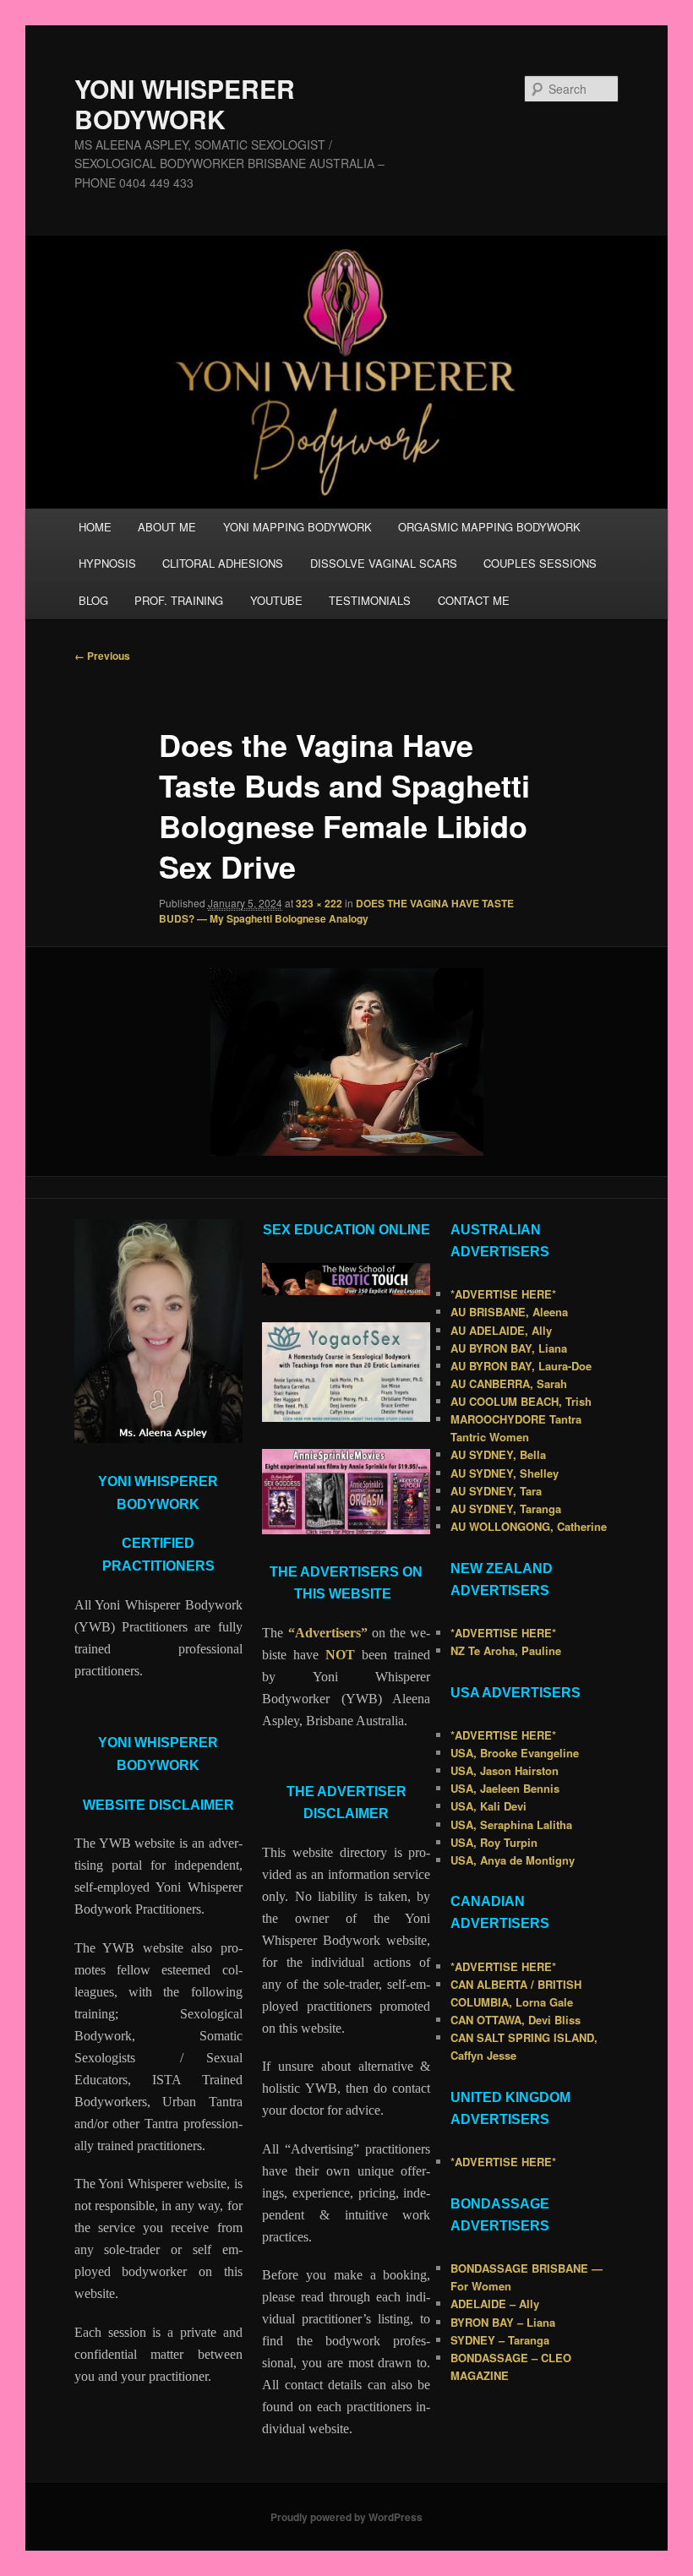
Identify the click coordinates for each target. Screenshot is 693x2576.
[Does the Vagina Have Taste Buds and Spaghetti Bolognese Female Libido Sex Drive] (346, 1062)
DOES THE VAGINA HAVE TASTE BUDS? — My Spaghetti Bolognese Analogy (336, 911)
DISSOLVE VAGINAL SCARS (384, 563)
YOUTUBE (276, 600)
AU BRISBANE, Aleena (509, 1312)
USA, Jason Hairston (505, 1770)
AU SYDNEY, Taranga (506, 1509)
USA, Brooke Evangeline (515, 1753)
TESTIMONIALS (370, 600)
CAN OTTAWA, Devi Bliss (516, 2020)
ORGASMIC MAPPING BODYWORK (489, 527)
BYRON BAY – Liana (503, 2322)
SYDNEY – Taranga (500, 2340)
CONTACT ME (474, 600)
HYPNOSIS (107, 563)
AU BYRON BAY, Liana (509, 1348)
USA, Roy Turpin (494, 1842)
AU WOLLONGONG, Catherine (529, 1526)
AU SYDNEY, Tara (496, 1491)
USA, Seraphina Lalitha (511, 1824)
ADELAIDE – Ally (495, 2304)
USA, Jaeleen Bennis (505, 1788)
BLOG (93, 600)
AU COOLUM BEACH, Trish (521, 1401)
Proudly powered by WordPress (346, 2517)
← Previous (102, 656)
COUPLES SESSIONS (540, 563)
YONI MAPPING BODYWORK (297, 527)
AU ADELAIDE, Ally (501, 1330)
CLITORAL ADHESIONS (223, 563)
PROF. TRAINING (179, 600)
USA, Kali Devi (488, 1806)
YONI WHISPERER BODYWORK (185, 103)
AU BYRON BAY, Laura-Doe (521, 1366)
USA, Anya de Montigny (513, 1860)
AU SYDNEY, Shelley (505, 1473)
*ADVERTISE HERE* (503, 1294)
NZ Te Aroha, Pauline (506, 1650)
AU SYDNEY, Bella (498, 1454)
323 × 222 (319, 903)
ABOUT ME (167, 527)
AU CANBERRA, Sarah (509, 1383)
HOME (95, 527)
